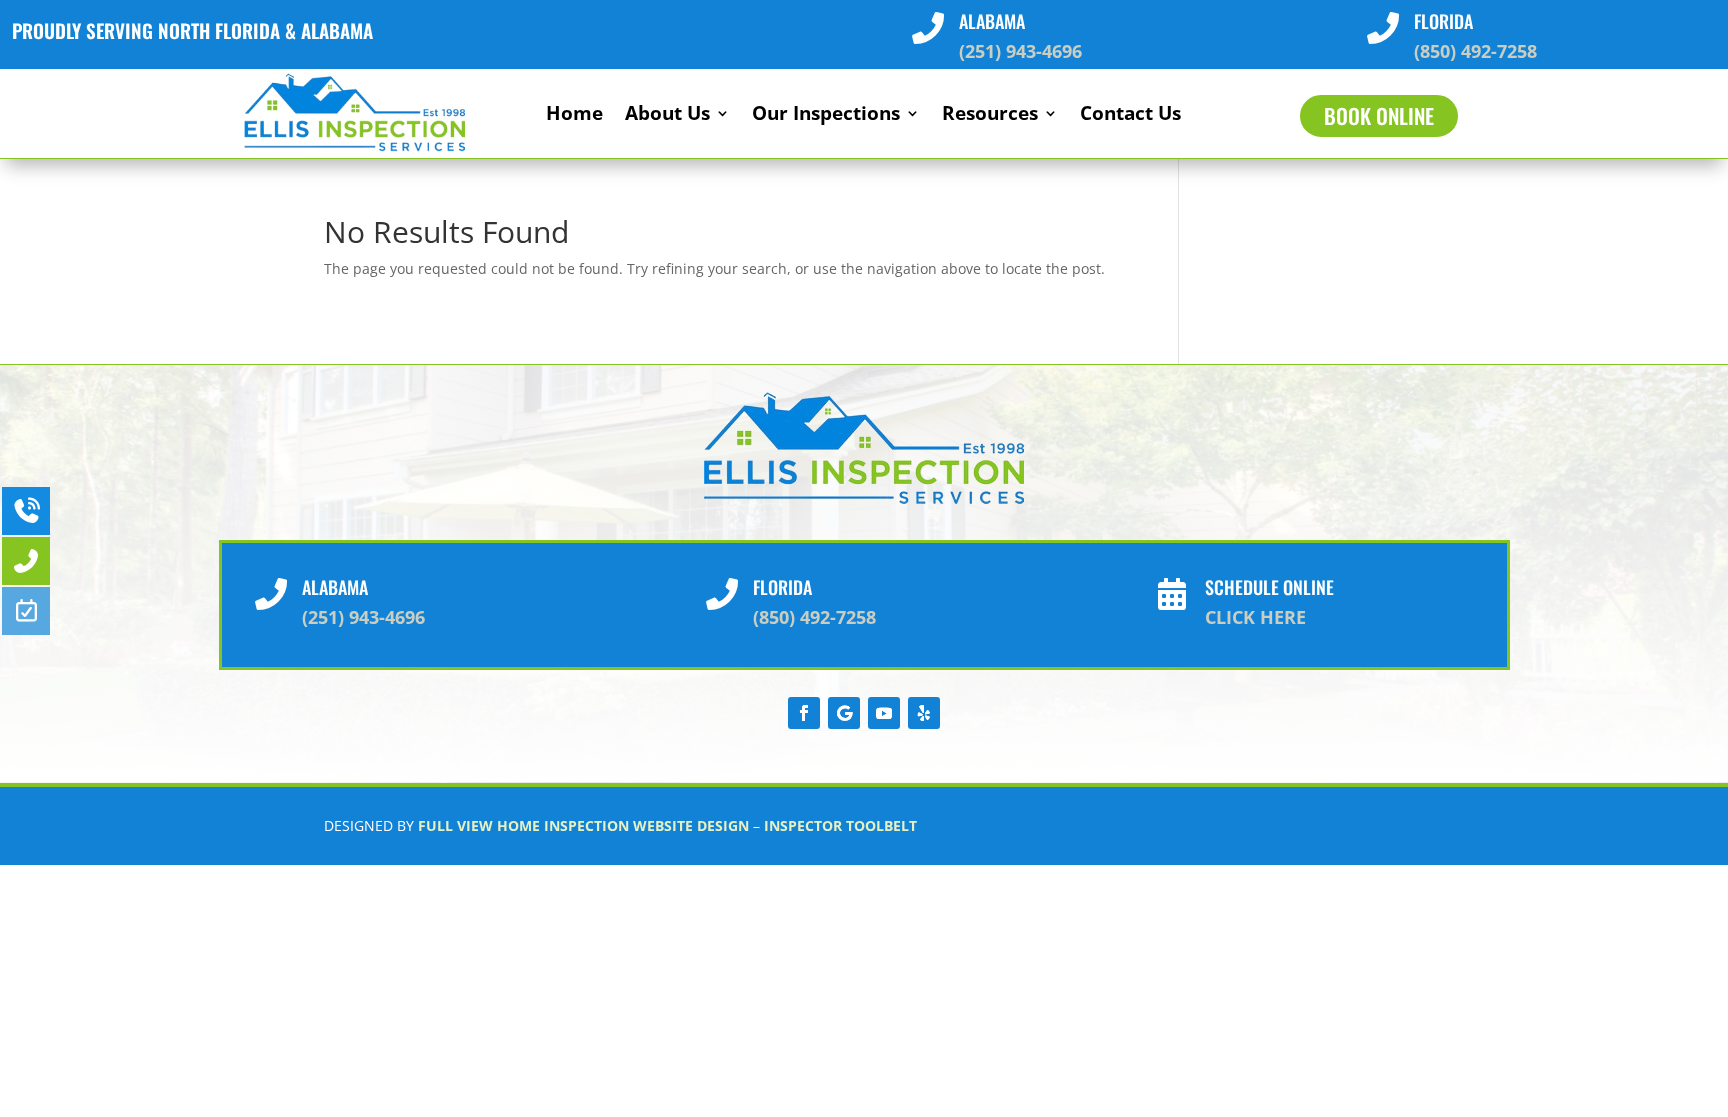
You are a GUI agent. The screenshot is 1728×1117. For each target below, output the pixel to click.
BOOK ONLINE (1379, 115)
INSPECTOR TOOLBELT (840, 825)
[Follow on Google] (844, 713)
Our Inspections (826, 116)
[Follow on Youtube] (884, 713)
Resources (990, 116)
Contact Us (1130, 116)
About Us (667, 116)
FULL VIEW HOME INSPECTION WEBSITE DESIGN (583, 825)
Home (574, 116)
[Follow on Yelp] (924, 713)
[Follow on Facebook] (804, 713)
